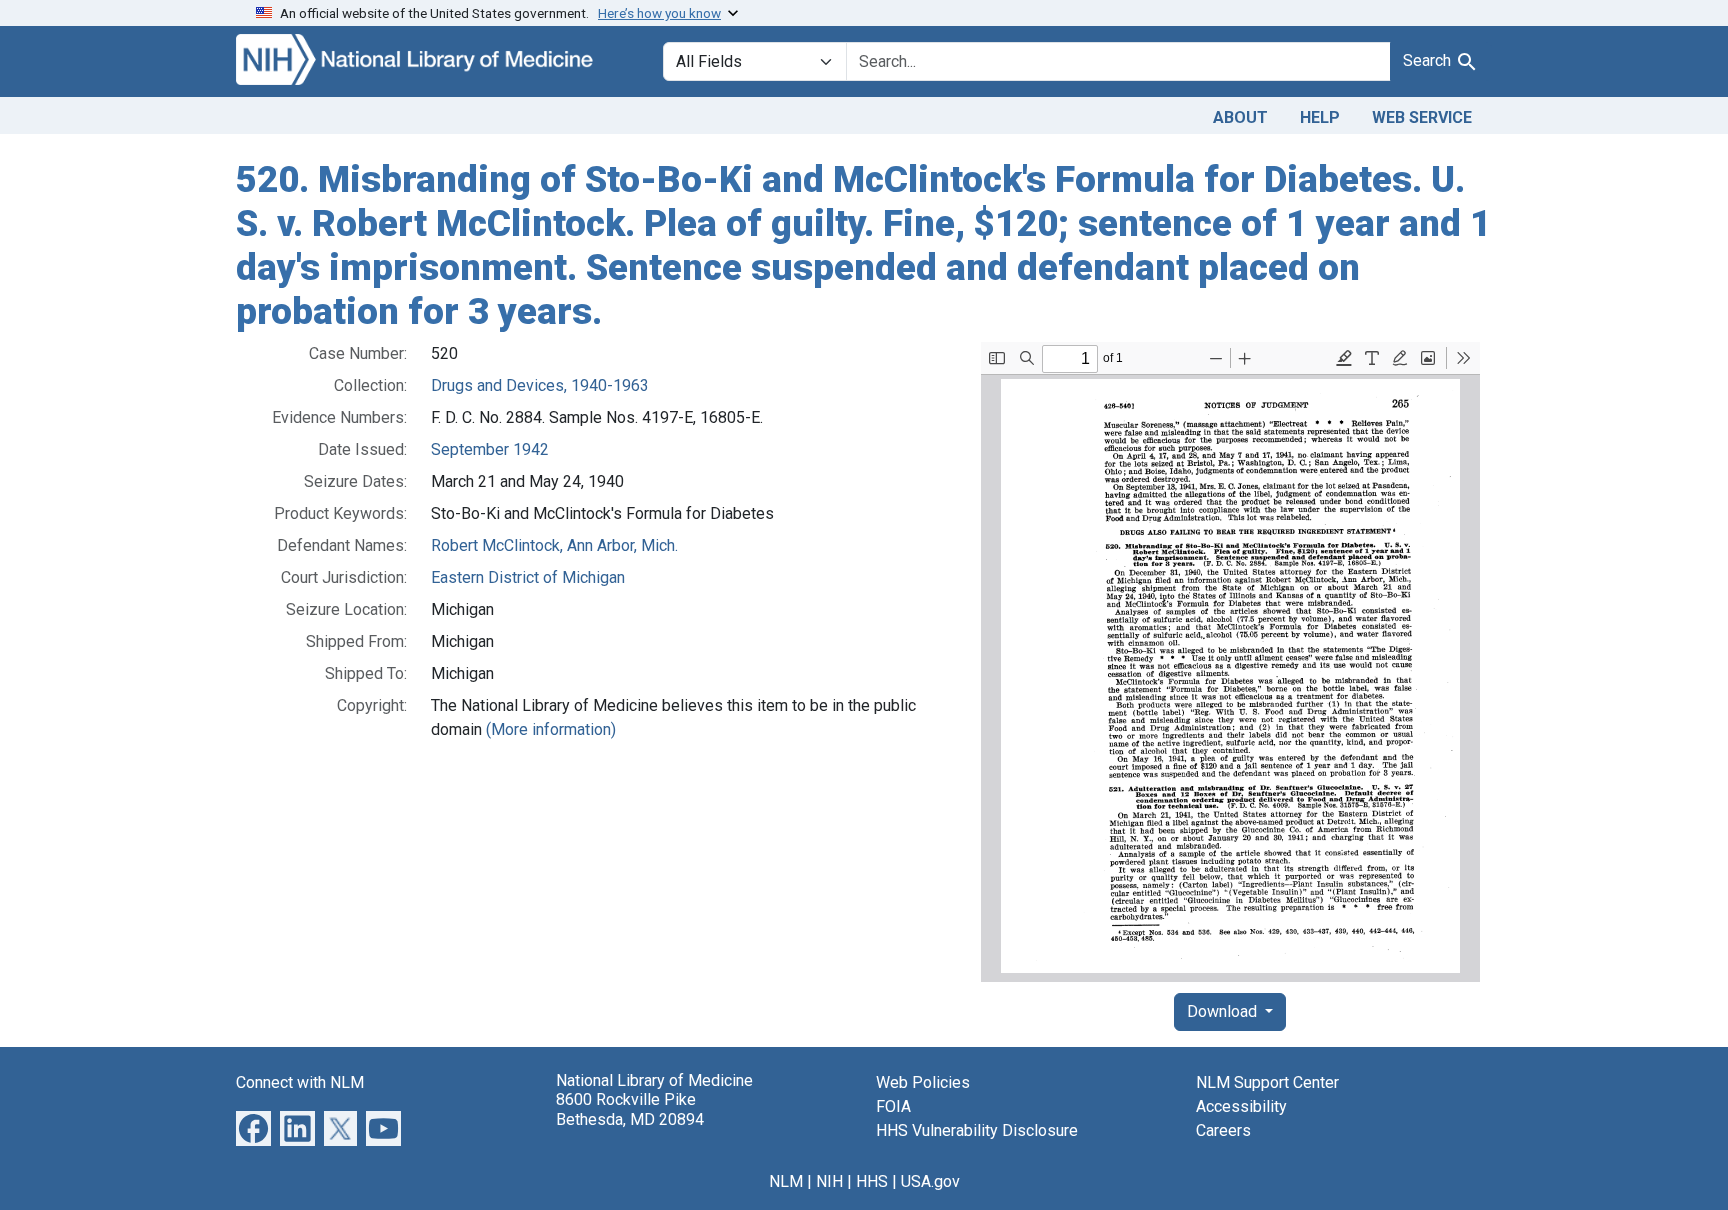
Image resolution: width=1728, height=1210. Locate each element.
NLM (786, 1181)
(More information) (551, 729)
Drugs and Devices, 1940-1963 (540, 385)
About (1240, 117)
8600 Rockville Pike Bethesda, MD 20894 (630, 1109)
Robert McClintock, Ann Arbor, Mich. (554, 545)
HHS (872, 1181)
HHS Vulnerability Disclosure (977, 1130)
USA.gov (930, 1181)
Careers (1223, 1130)
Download (1224, 1011)
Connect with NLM (300, 1082)
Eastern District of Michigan (528, 577)
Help (1320, 117)
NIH (829, 1181)
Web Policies (923, 1082)
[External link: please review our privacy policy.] (253, 1127)
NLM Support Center (1267, 1082)
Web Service (1422, 117)
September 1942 (490, 449)
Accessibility (1241, 1106)
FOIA (893, 1106)
